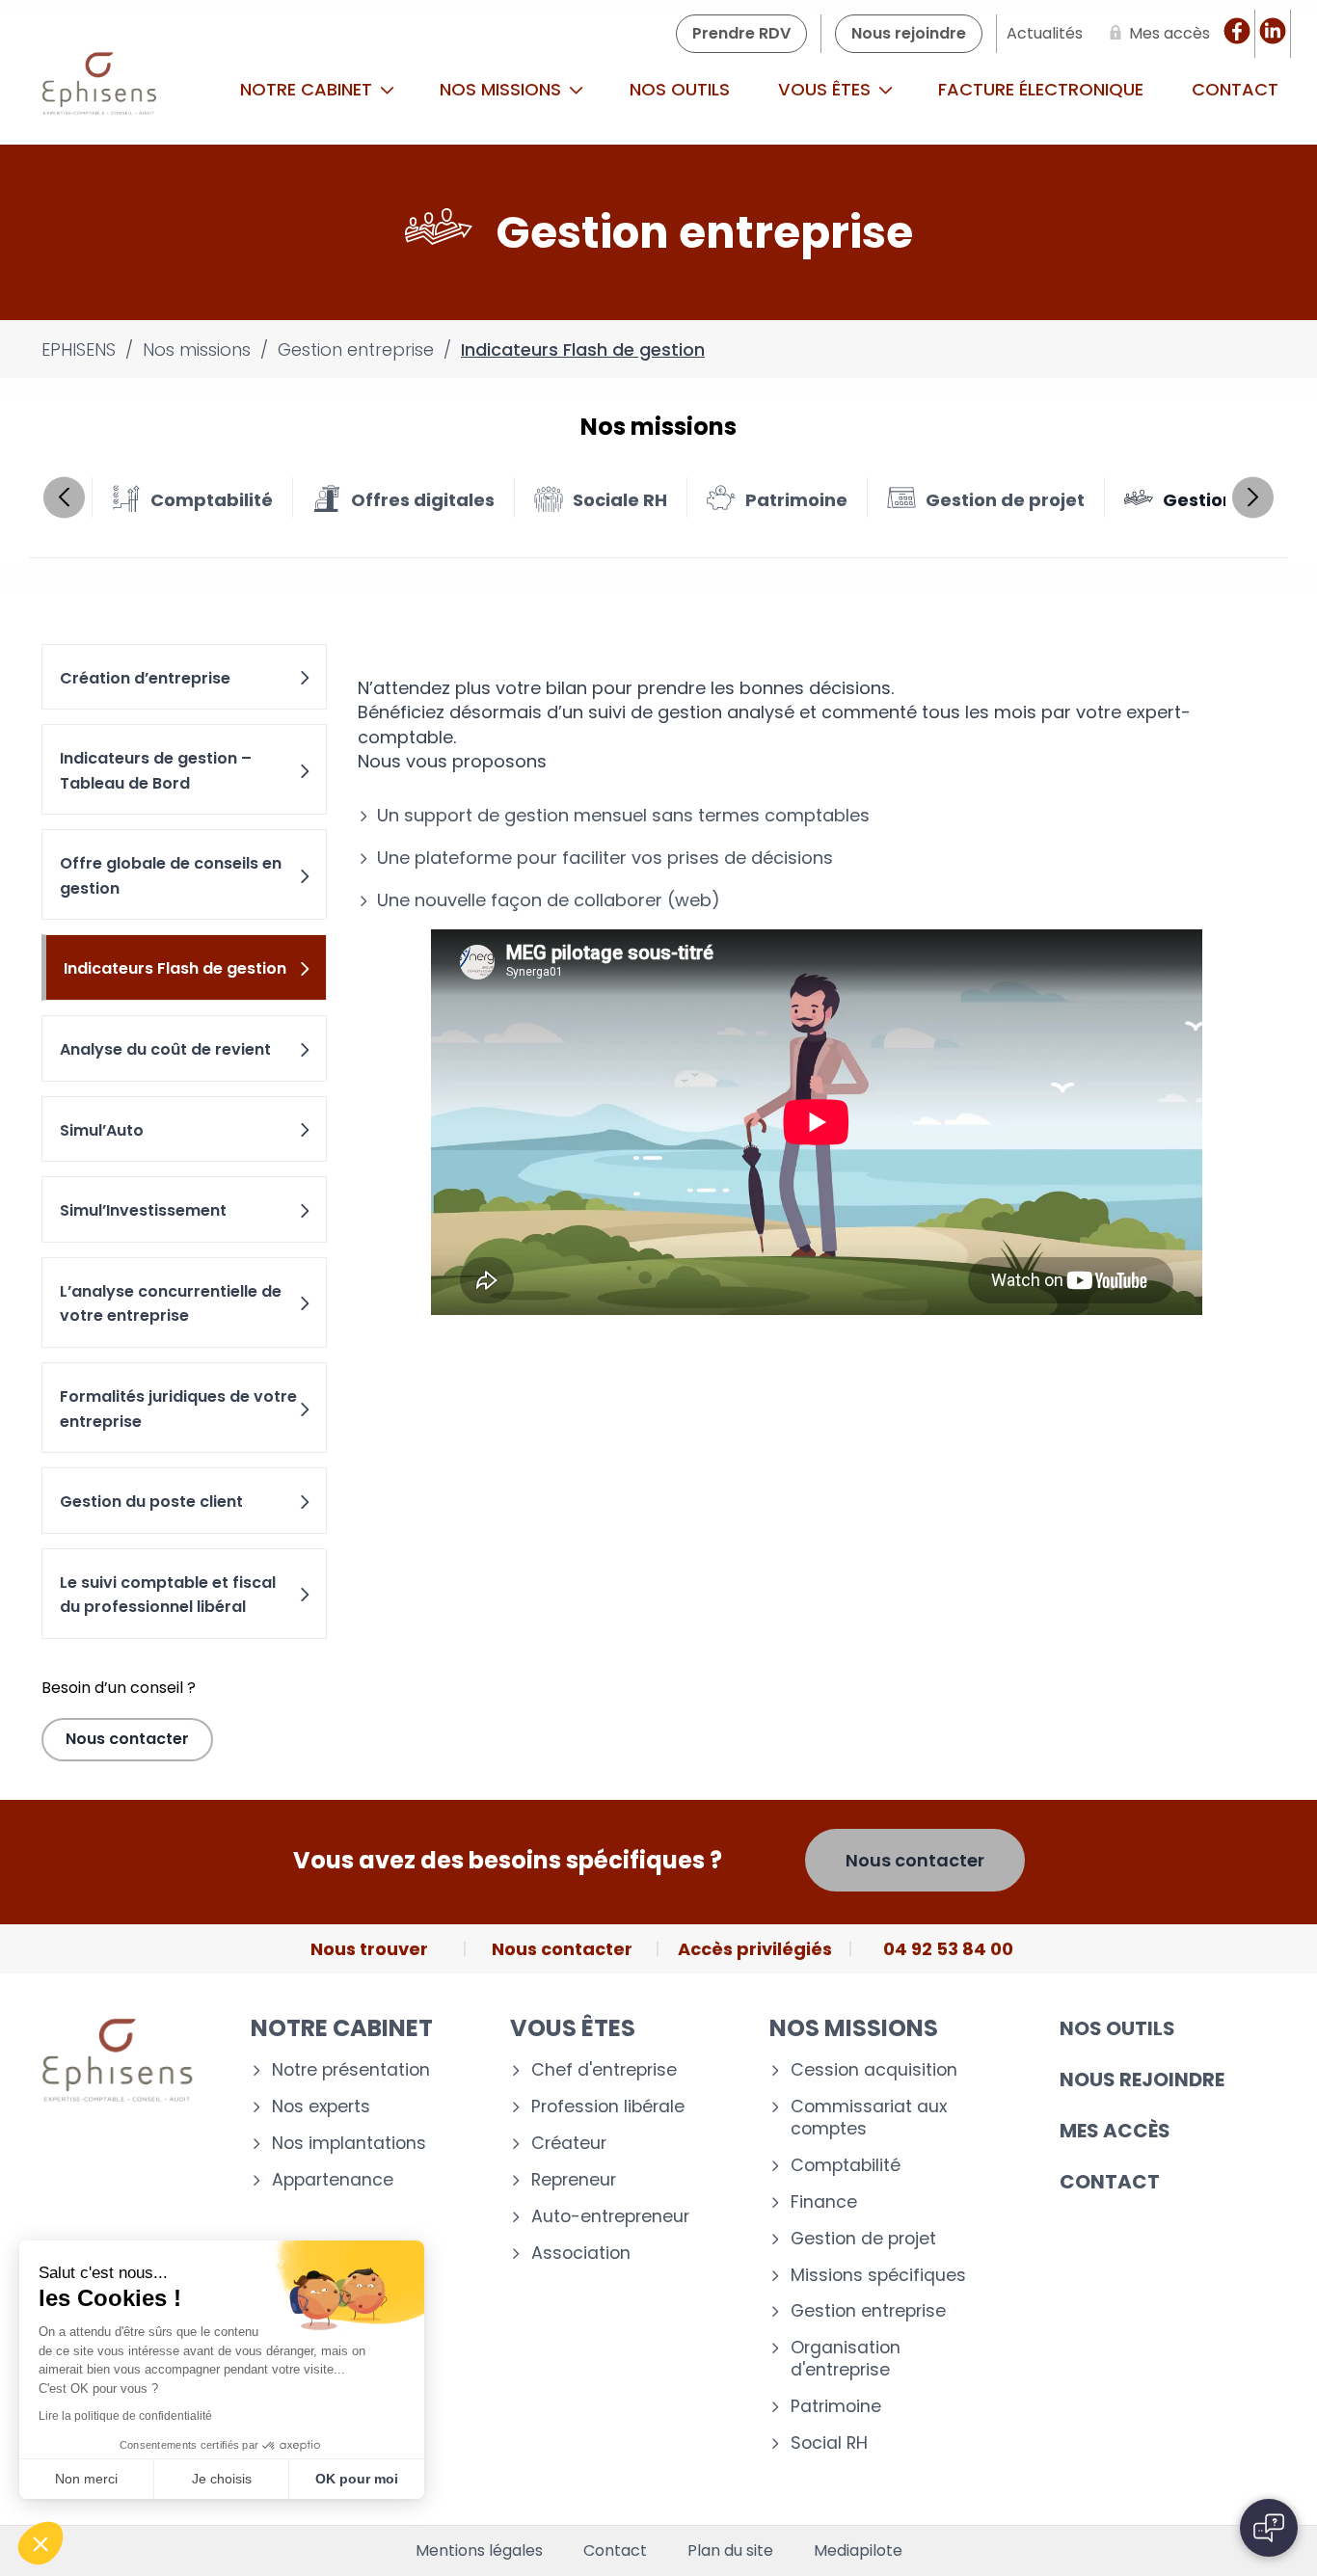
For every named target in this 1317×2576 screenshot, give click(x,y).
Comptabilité (846, 2166)
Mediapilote (858, 2551)
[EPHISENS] (100, 90)
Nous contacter (127, 1739)
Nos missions (503, 89)
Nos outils (680, 89)
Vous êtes (827, 89)
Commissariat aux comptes (869, 2118)
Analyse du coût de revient (165, 1049)
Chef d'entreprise (604, 2070)
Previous (64, 497)
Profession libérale (608, 2107)
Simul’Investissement (143, 1210)
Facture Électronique (1041, 89)
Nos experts (321, 2107)
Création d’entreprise (145, 678)
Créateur (569, 2144)
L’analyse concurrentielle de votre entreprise (171, 1304)
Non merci (86, 2479)
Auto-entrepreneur (610, 2217)
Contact (1110, 2182)
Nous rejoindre (1142, 2080)
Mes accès (1115, 2131)
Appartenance (333, 2180)
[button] (40, 2543)
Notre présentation (351, 2070)
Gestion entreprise (868, 2311)
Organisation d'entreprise (846, 2359)
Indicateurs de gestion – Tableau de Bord (156, 771)
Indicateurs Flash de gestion (175, 968)
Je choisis (222, 2479)
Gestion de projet (863, 2239)
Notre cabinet (309, 89)
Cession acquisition (874, 2070)
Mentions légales (479, 2551)
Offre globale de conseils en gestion (171, 876)
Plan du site (730, 2551)
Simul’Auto (102, 1130)
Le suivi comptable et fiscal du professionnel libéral (168, 1595)
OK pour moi (357, 2479)
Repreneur (574, 2180)
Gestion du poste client (151, 1502)
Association (581, 2254)
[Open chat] (1269, 2528)
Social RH (829, 2443)
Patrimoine (836, 2407)
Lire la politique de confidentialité (125, 2416)
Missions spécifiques (878, 2276)
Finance (824, 2202)
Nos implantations (349, 2144)
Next (1253, 497)
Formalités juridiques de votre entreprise (178, 1409)
